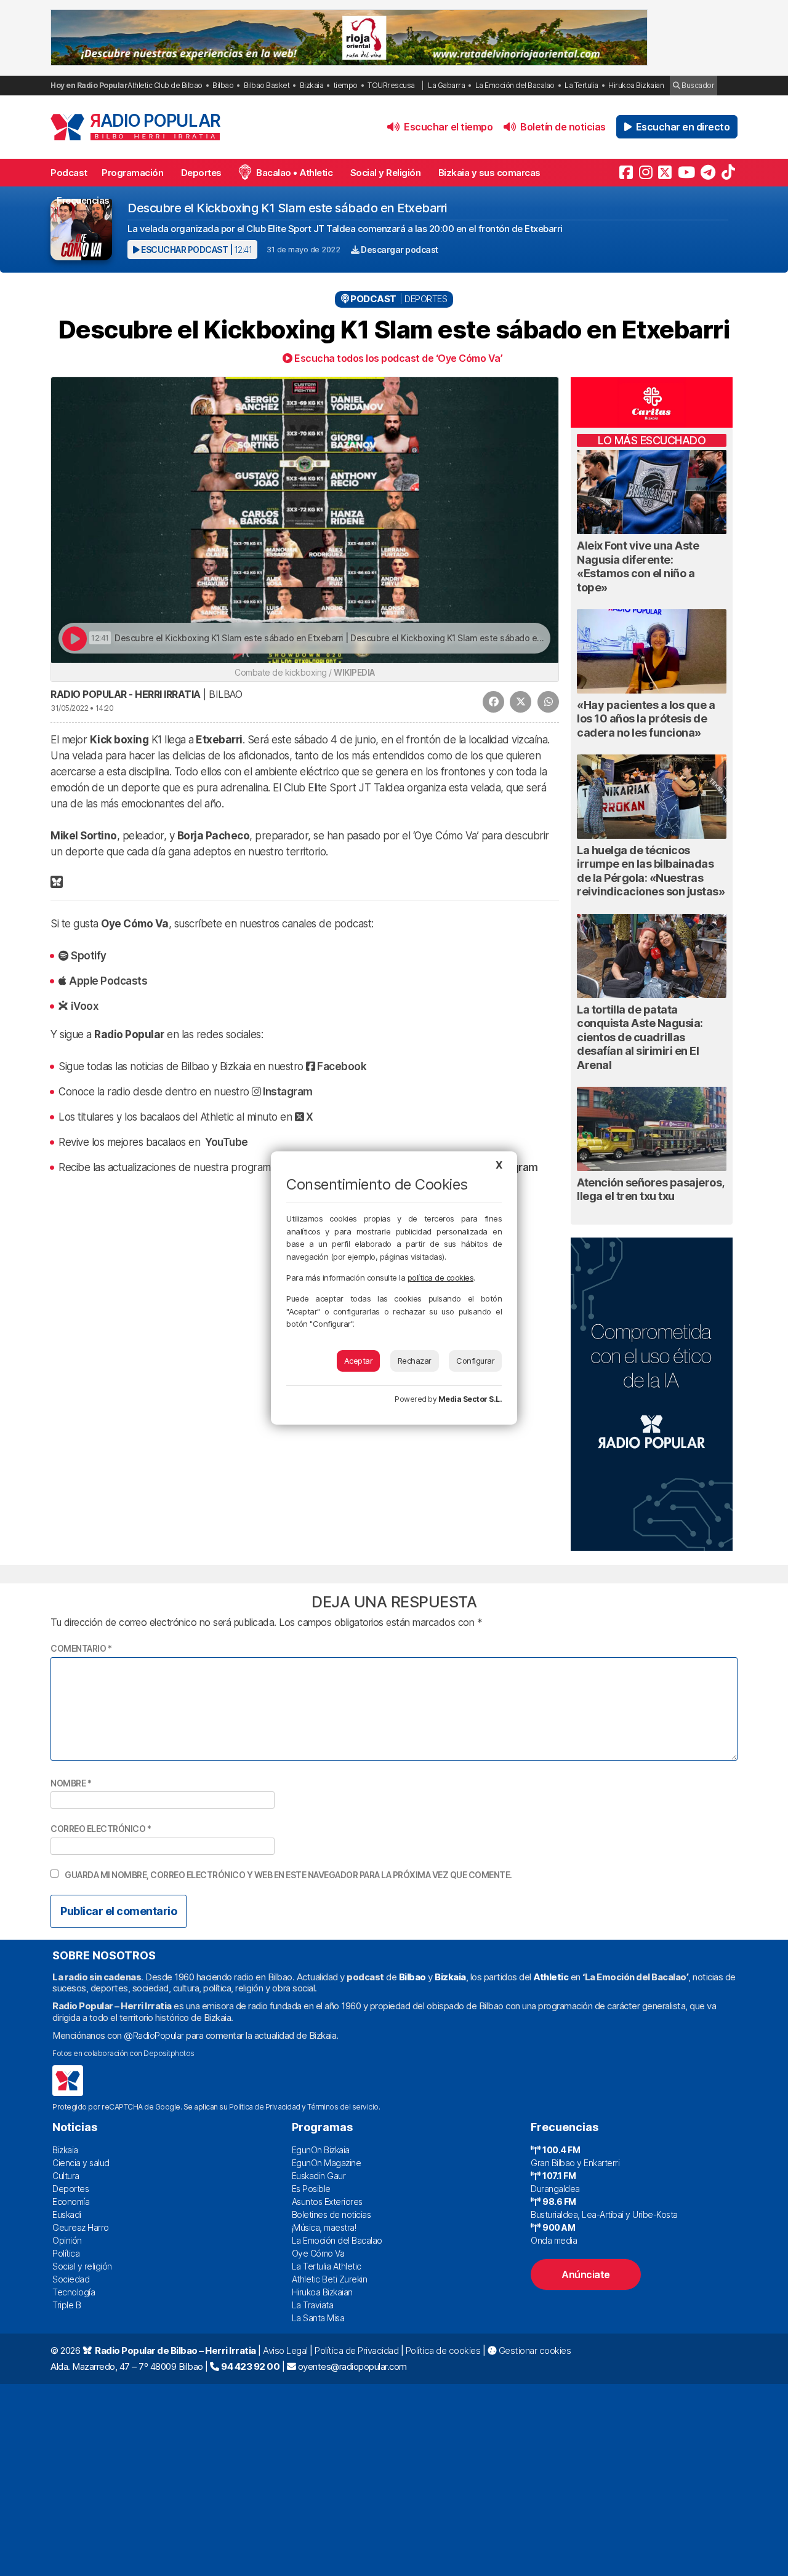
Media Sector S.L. (470, 1399)
